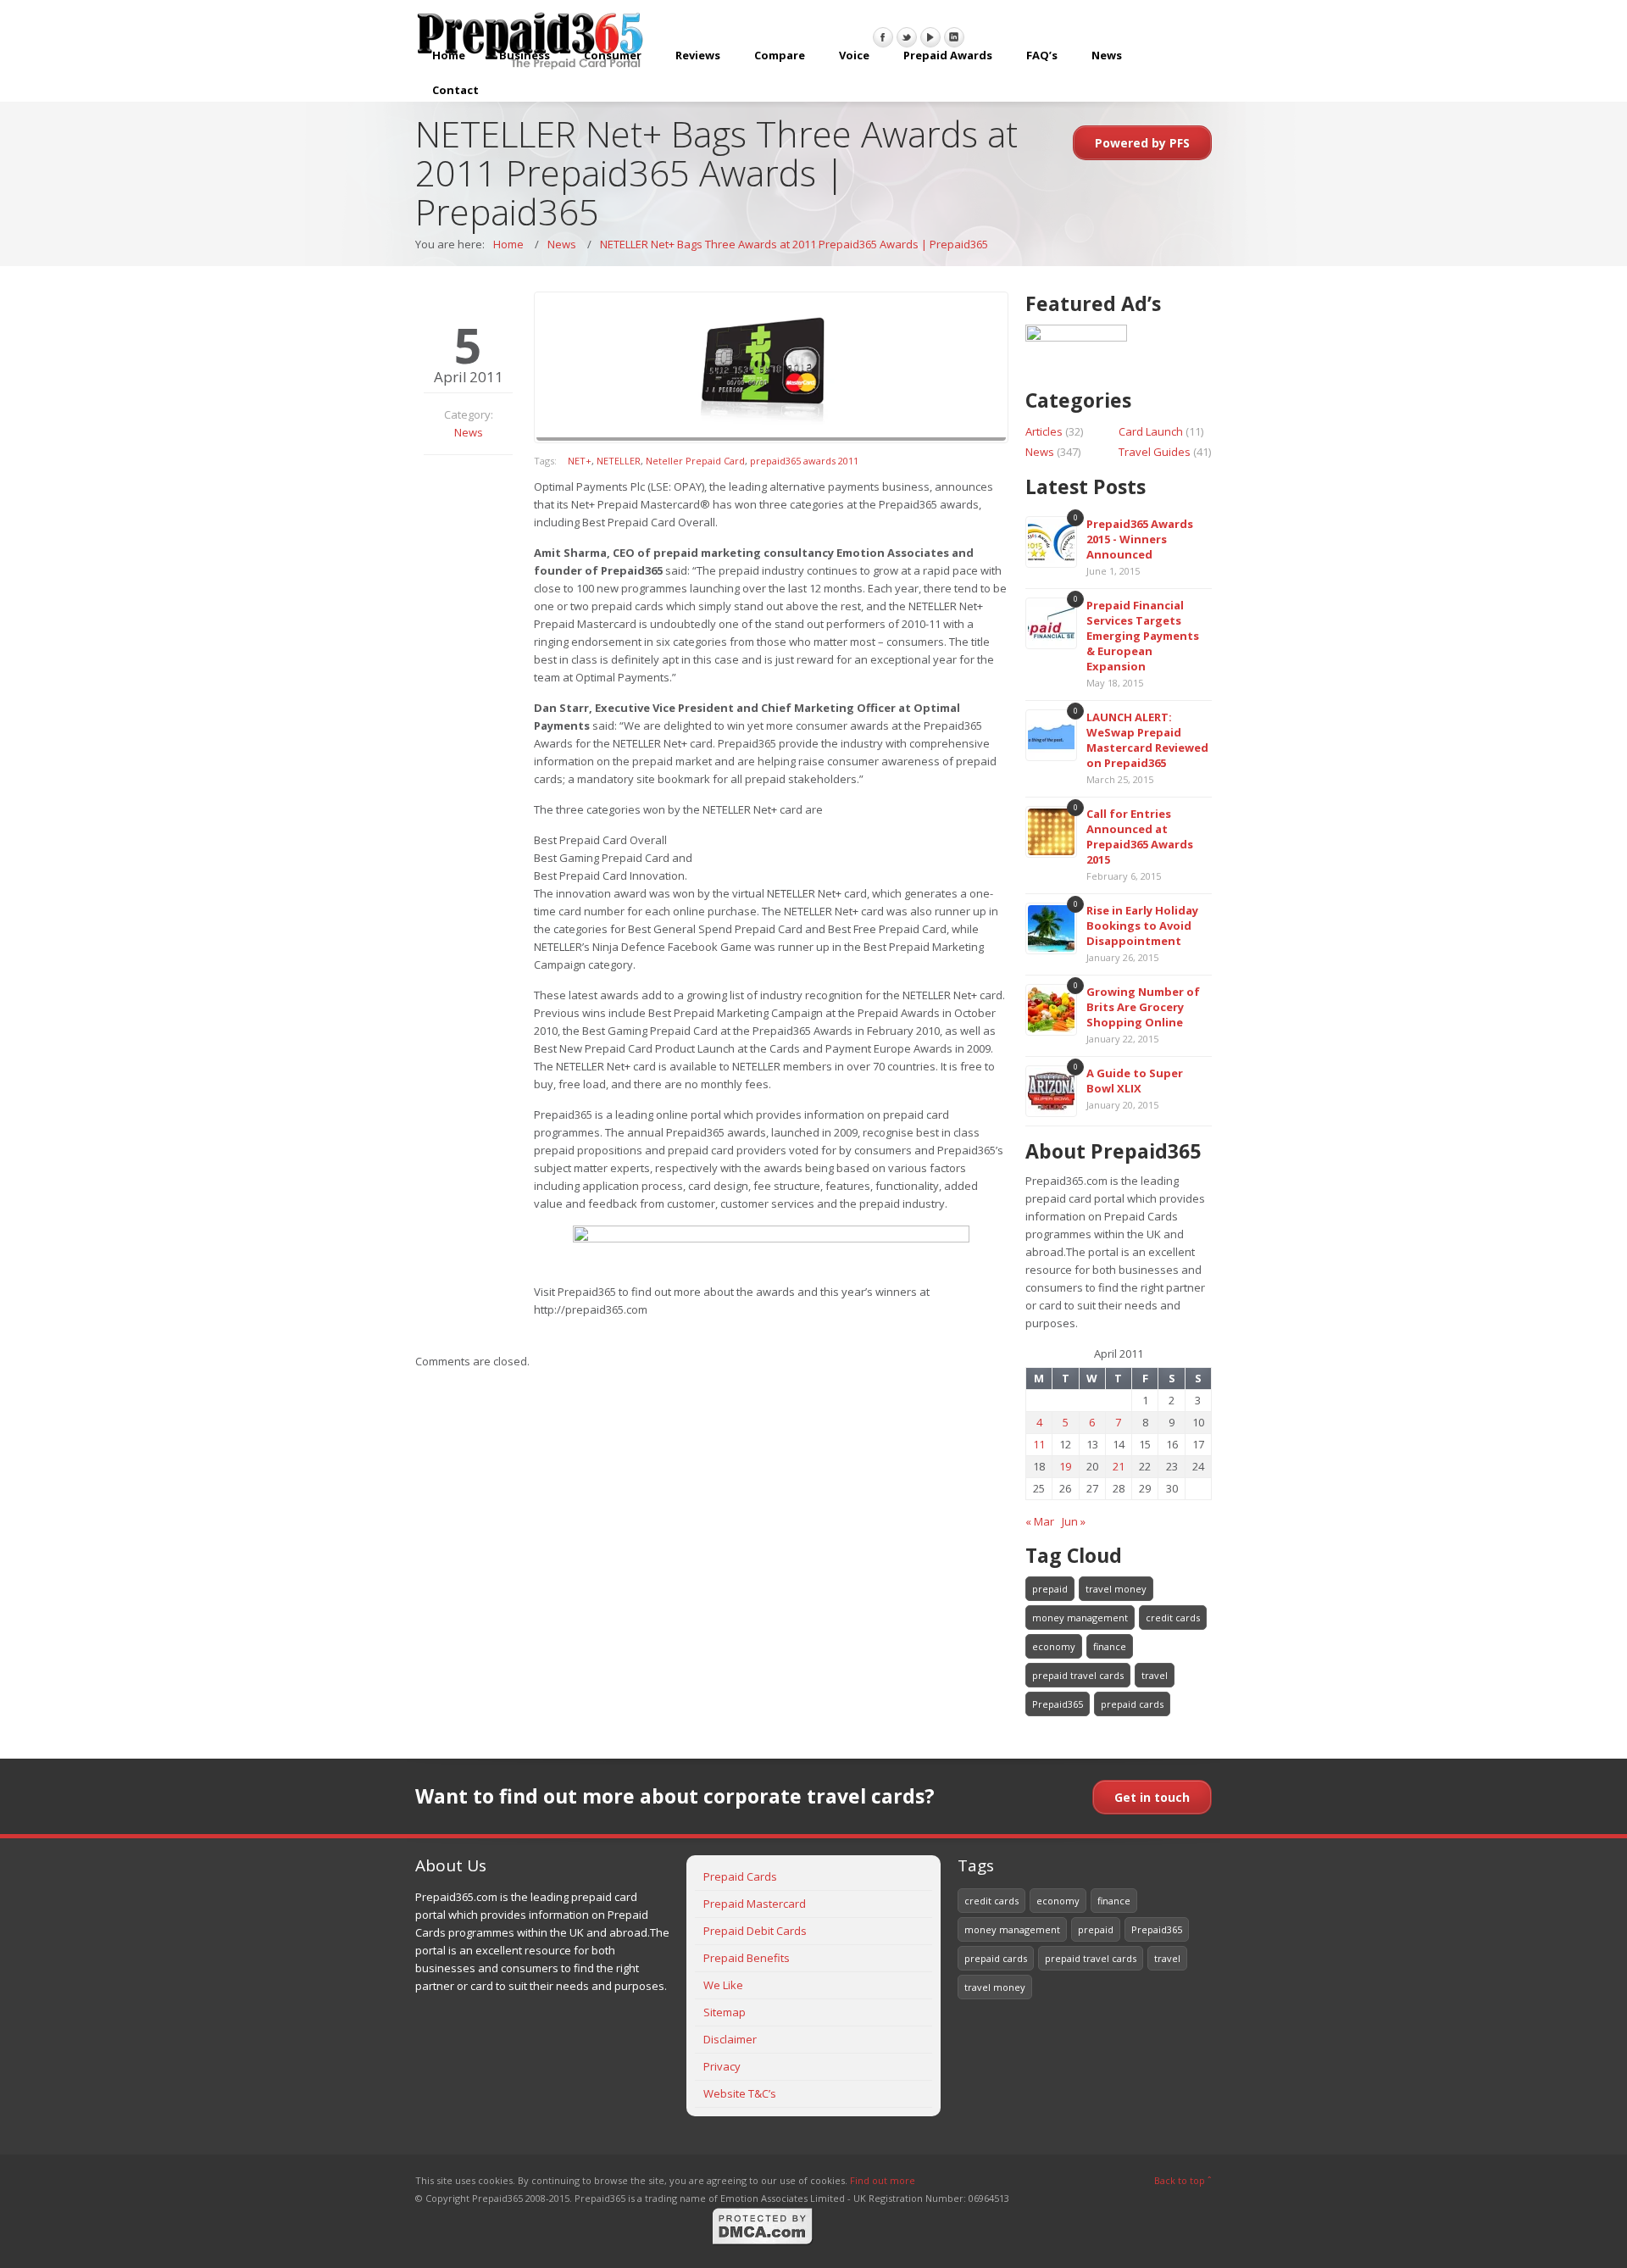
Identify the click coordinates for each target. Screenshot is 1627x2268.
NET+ (580, 461)
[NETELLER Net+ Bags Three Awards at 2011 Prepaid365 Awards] (771, 367)
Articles (1044, 431)
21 (1119, 1466)
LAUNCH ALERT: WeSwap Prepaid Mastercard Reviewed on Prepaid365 (1147, 740)
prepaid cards (1132, 1704)
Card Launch (1151, 431)
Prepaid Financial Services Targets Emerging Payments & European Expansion (1143, 636)
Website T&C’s (740, 2093)
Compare (780, 55)
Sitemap (725, 2012)
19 (1065, 1466)
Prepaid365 (1058, 1704)
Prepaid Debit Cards (755, 1931)
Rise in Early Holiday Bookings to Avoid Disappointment (1142, 926)
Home (449, 55)
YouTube (930, 37)
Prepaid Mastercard (755, 1904)
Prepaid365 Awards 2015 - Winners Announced (1140, 539)
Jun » (1074, 1521)
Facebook (883, 37)
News (1107, 55)
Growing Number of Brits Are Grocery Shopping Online (1143, 1007)
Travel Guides (1155, 452)
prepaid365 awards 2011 (804, 461)
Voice (854, 55)
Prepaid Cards (740, 1876)
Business (525, 55)
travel (1155, 1675)
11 (1039, 1444)
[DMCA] (763, 2242)
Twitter (907, 37)
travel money (1116, 1589)
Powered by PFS (1142, 143)
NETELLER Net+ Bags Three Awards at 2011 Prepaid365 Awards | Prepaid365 (794, 244)
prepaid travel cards (1078, 1675)
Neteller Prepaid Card (695, 461)
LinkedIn (954, 37)
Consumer (613, 55)
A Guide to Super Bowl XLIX (1135, 1081)
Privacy (722, 2066)
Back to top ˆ (1183, 2180)
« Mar (1040, 1521)
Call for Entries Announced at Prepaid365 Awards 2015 (1140, 837)
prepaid (1050, 1589)
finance (1110, 1646)
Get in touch (1152, 1797)
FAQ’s (1042, 55)
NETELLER (619, 461)
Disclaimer (730, 2039)
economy (1054, 1646)
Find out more (883, 2180)
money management (1080, 1618)
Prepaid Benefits (747, 1958)
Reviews (698, 55)
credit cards (1173, 1618)
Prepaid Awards (948, 55)
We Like (723, 1985)
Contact (455, 90)
